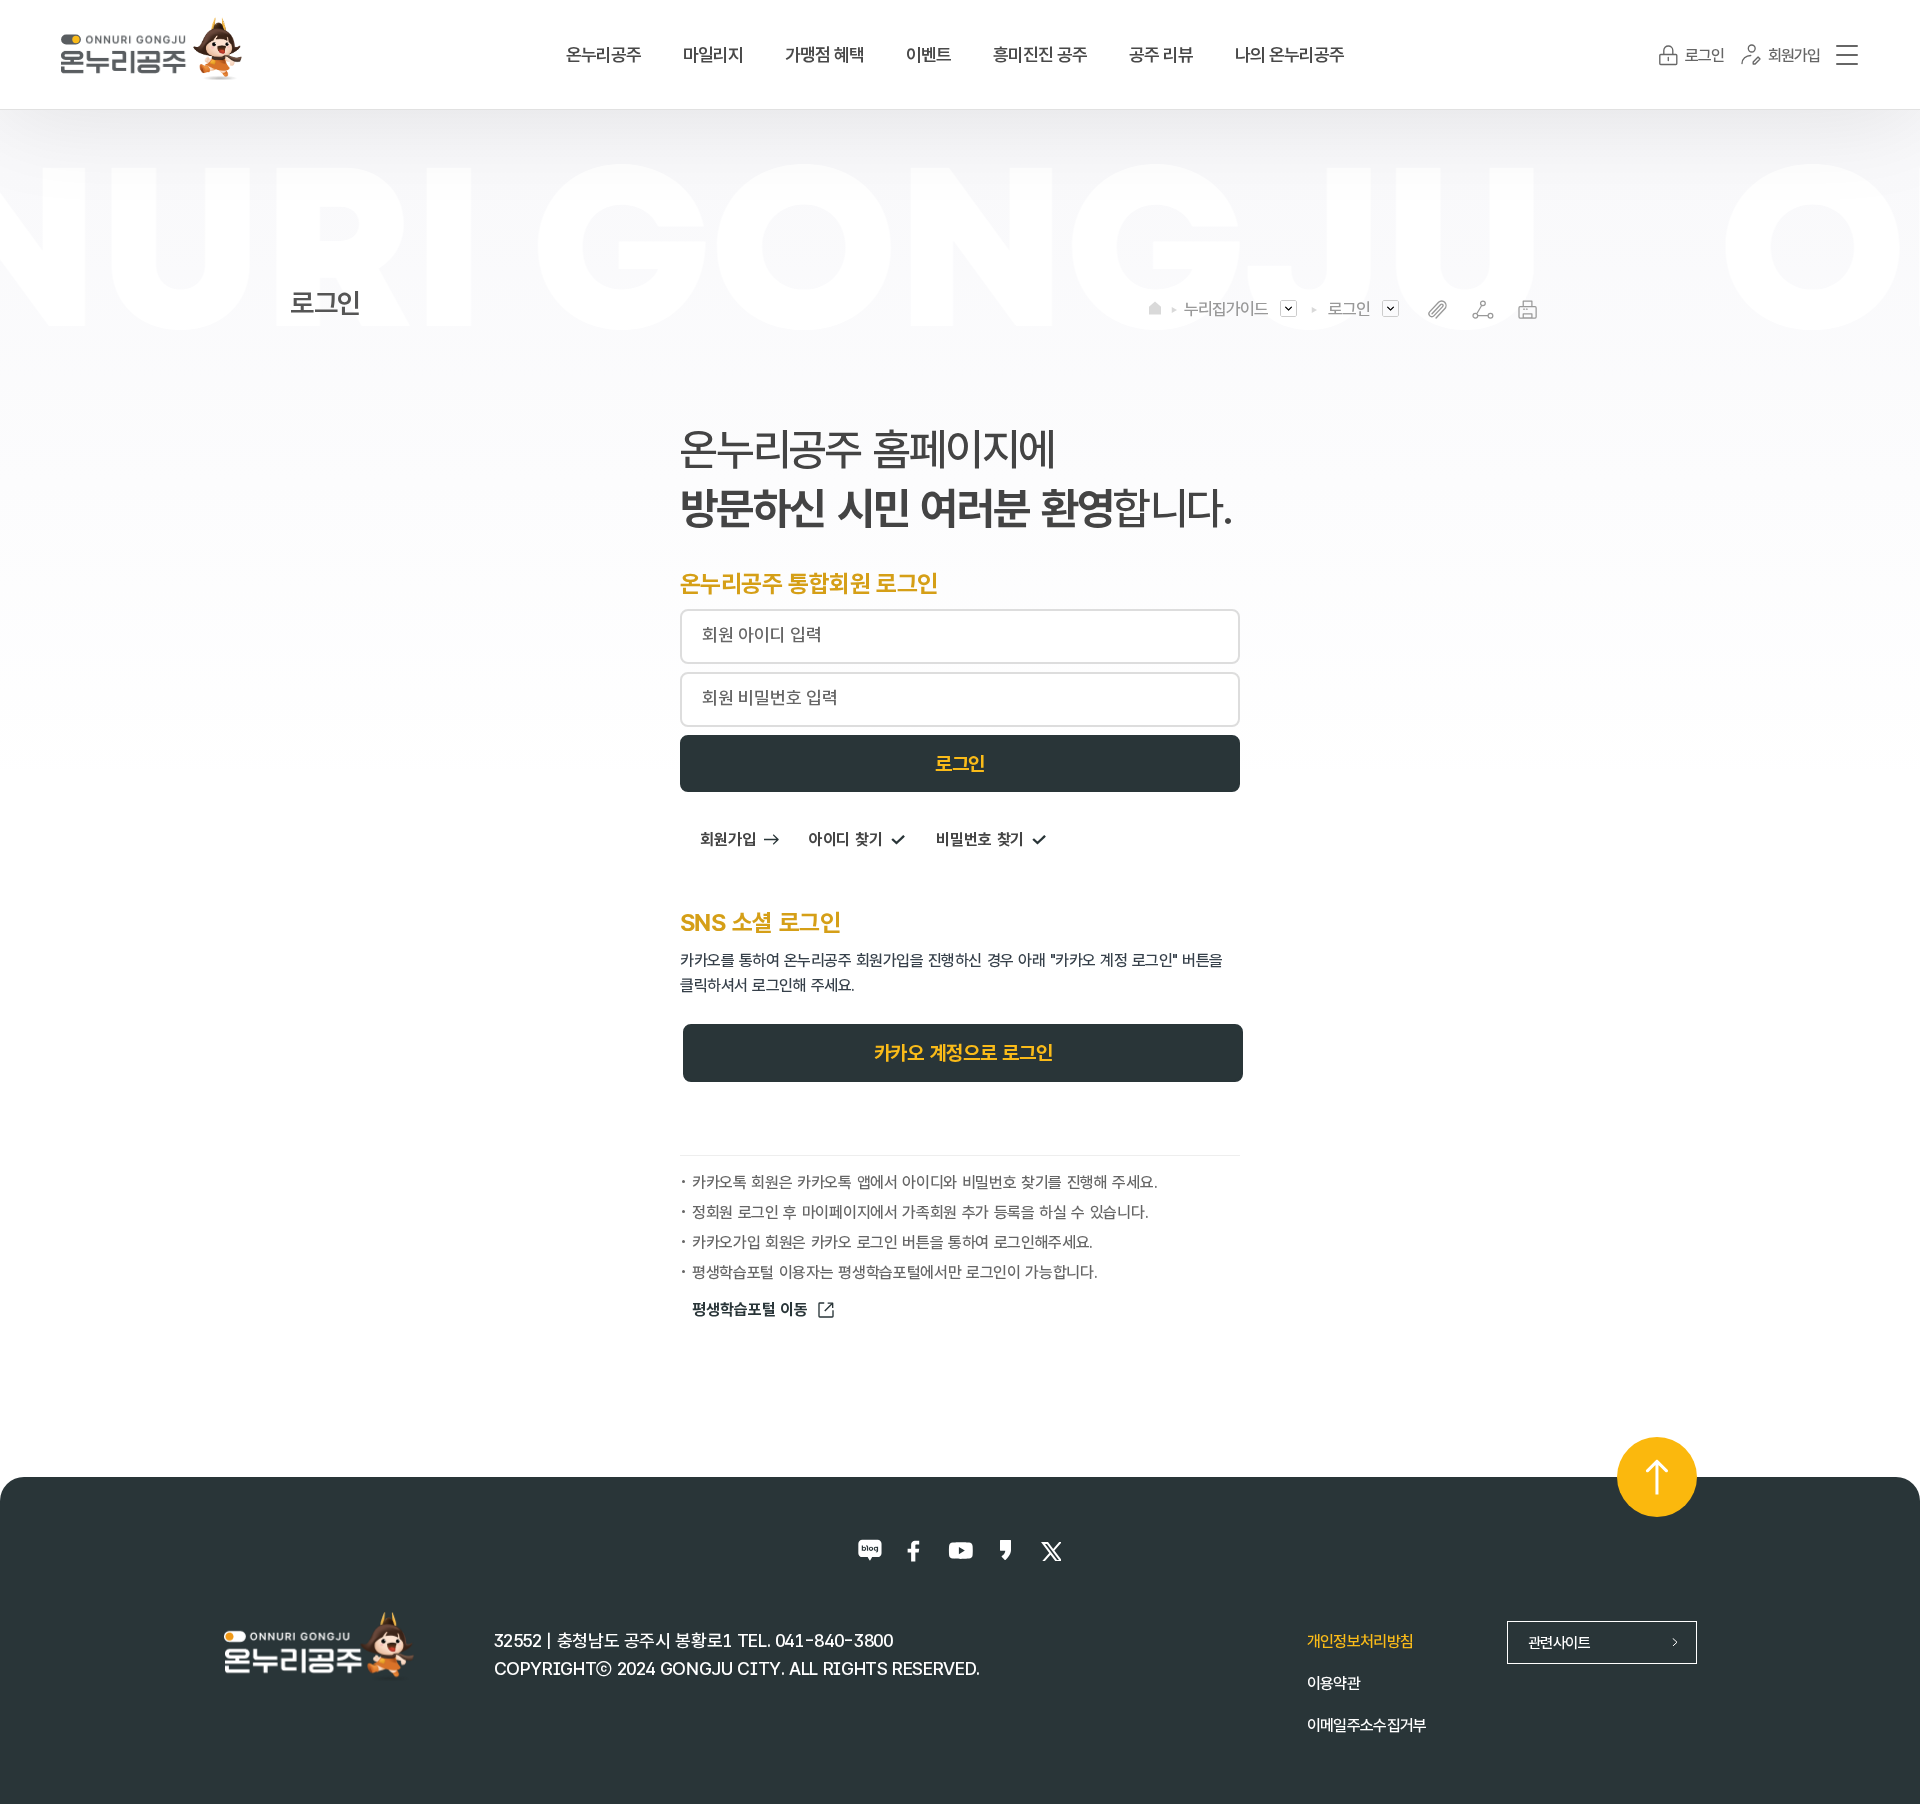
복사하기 (1437, 309)
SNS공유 (1482, 309)
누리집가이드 (1226, 309)
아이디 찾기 (846, 839)
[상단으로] (1657, 1477)
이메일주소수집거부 (1367, 1725)
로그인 (1349, 309)
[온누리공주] (151, 47)
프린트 (1527, 309)
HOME (1155, 308)
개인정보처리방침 (1360, 1641)
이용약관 (1333, 1683)
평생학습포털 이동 (750, 1309)
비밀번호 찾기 (980, 839)
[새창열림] (870, 1550)
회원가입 (728, 839)
